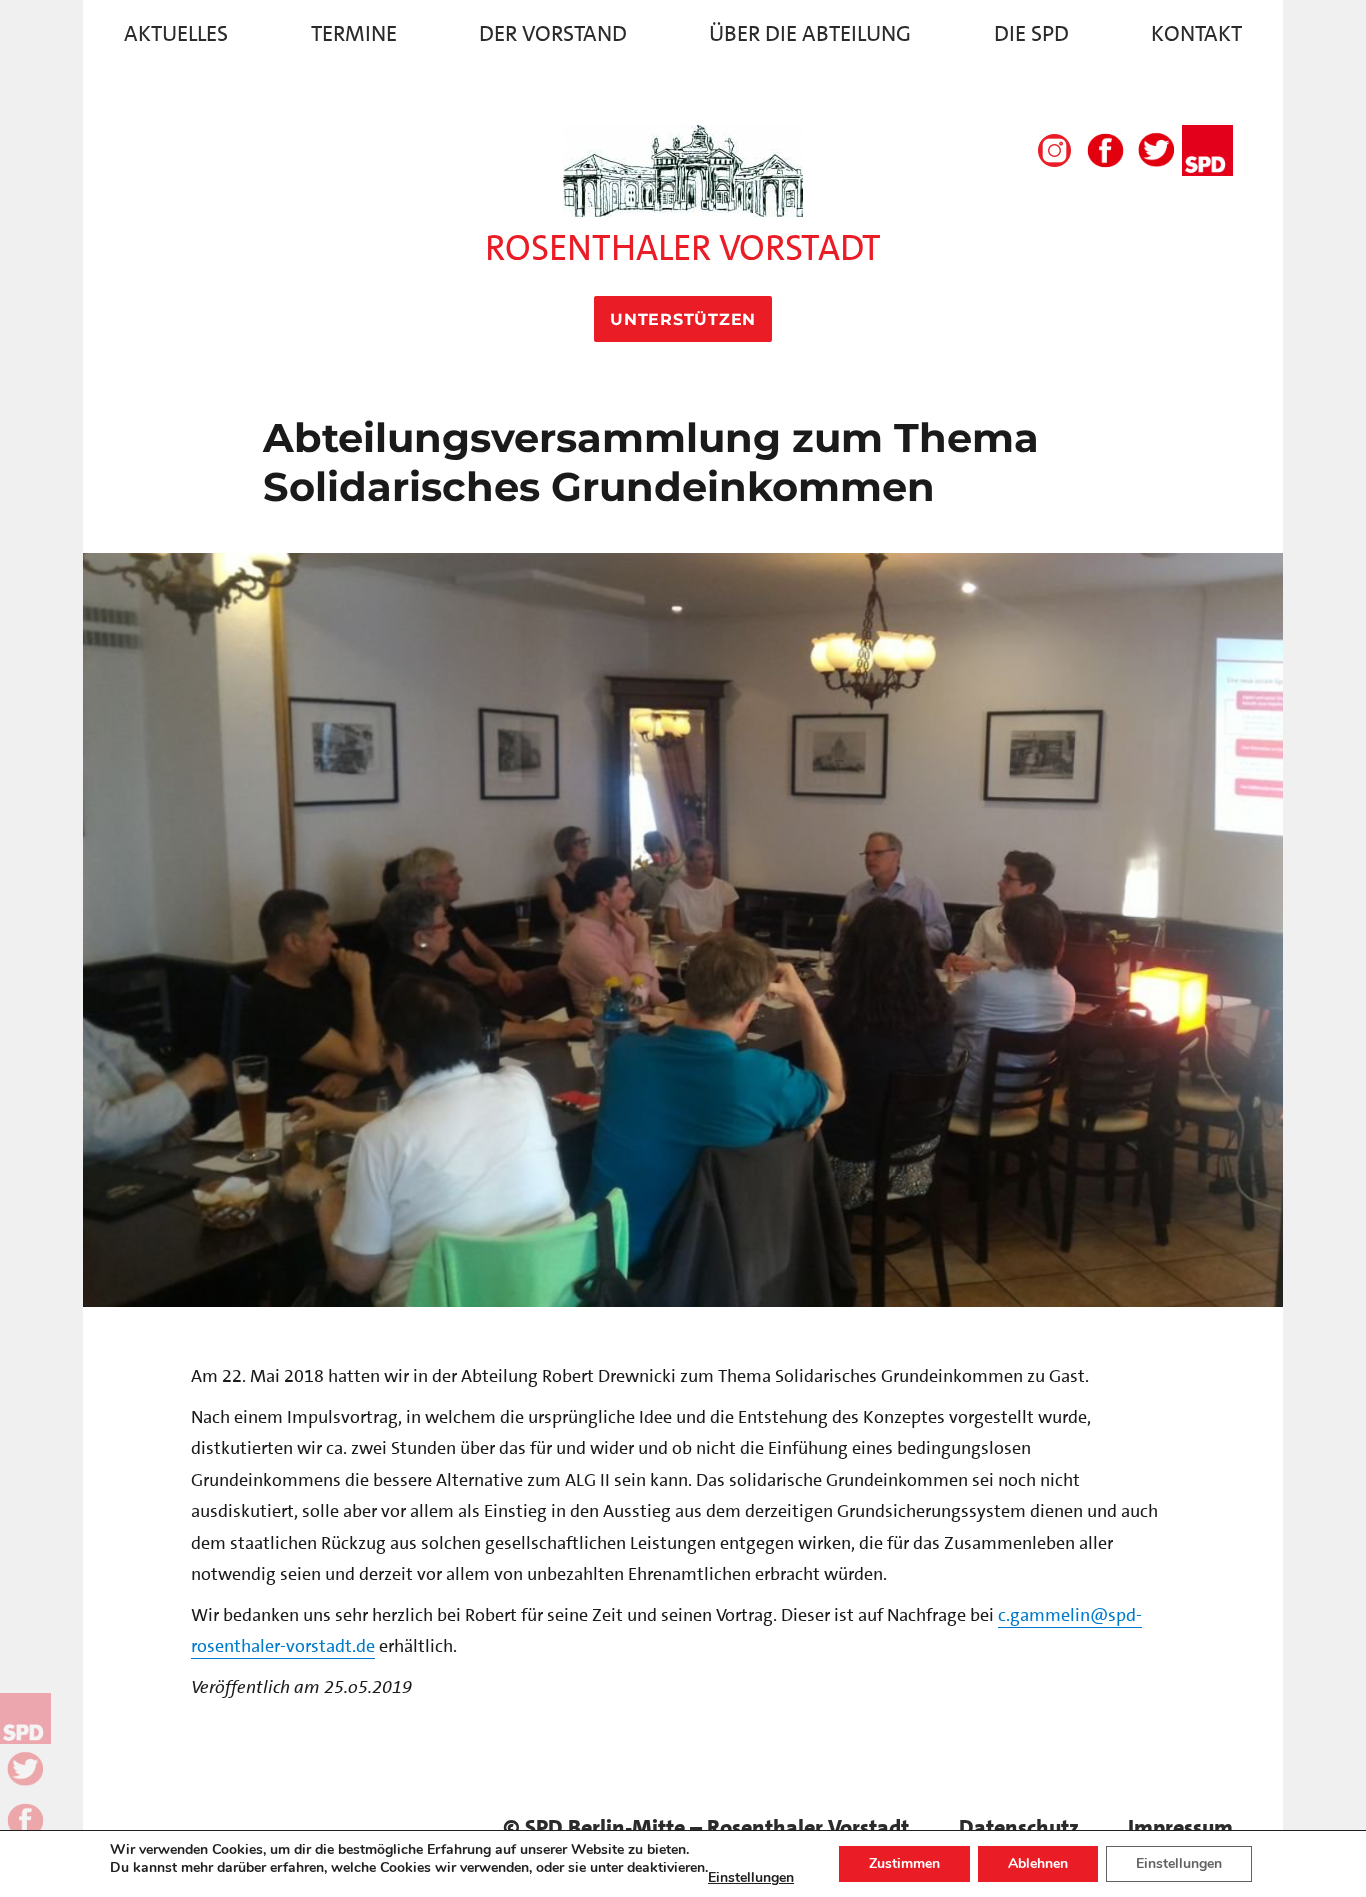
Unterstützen (683, 319)
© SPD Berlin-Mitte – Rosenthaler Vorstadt (706, 1827)
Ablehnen (1038, 1863)
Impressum (1180, 1827)
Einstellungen (751, 1878)
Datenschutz (1019, 1827)
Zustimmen (904, 1863)
